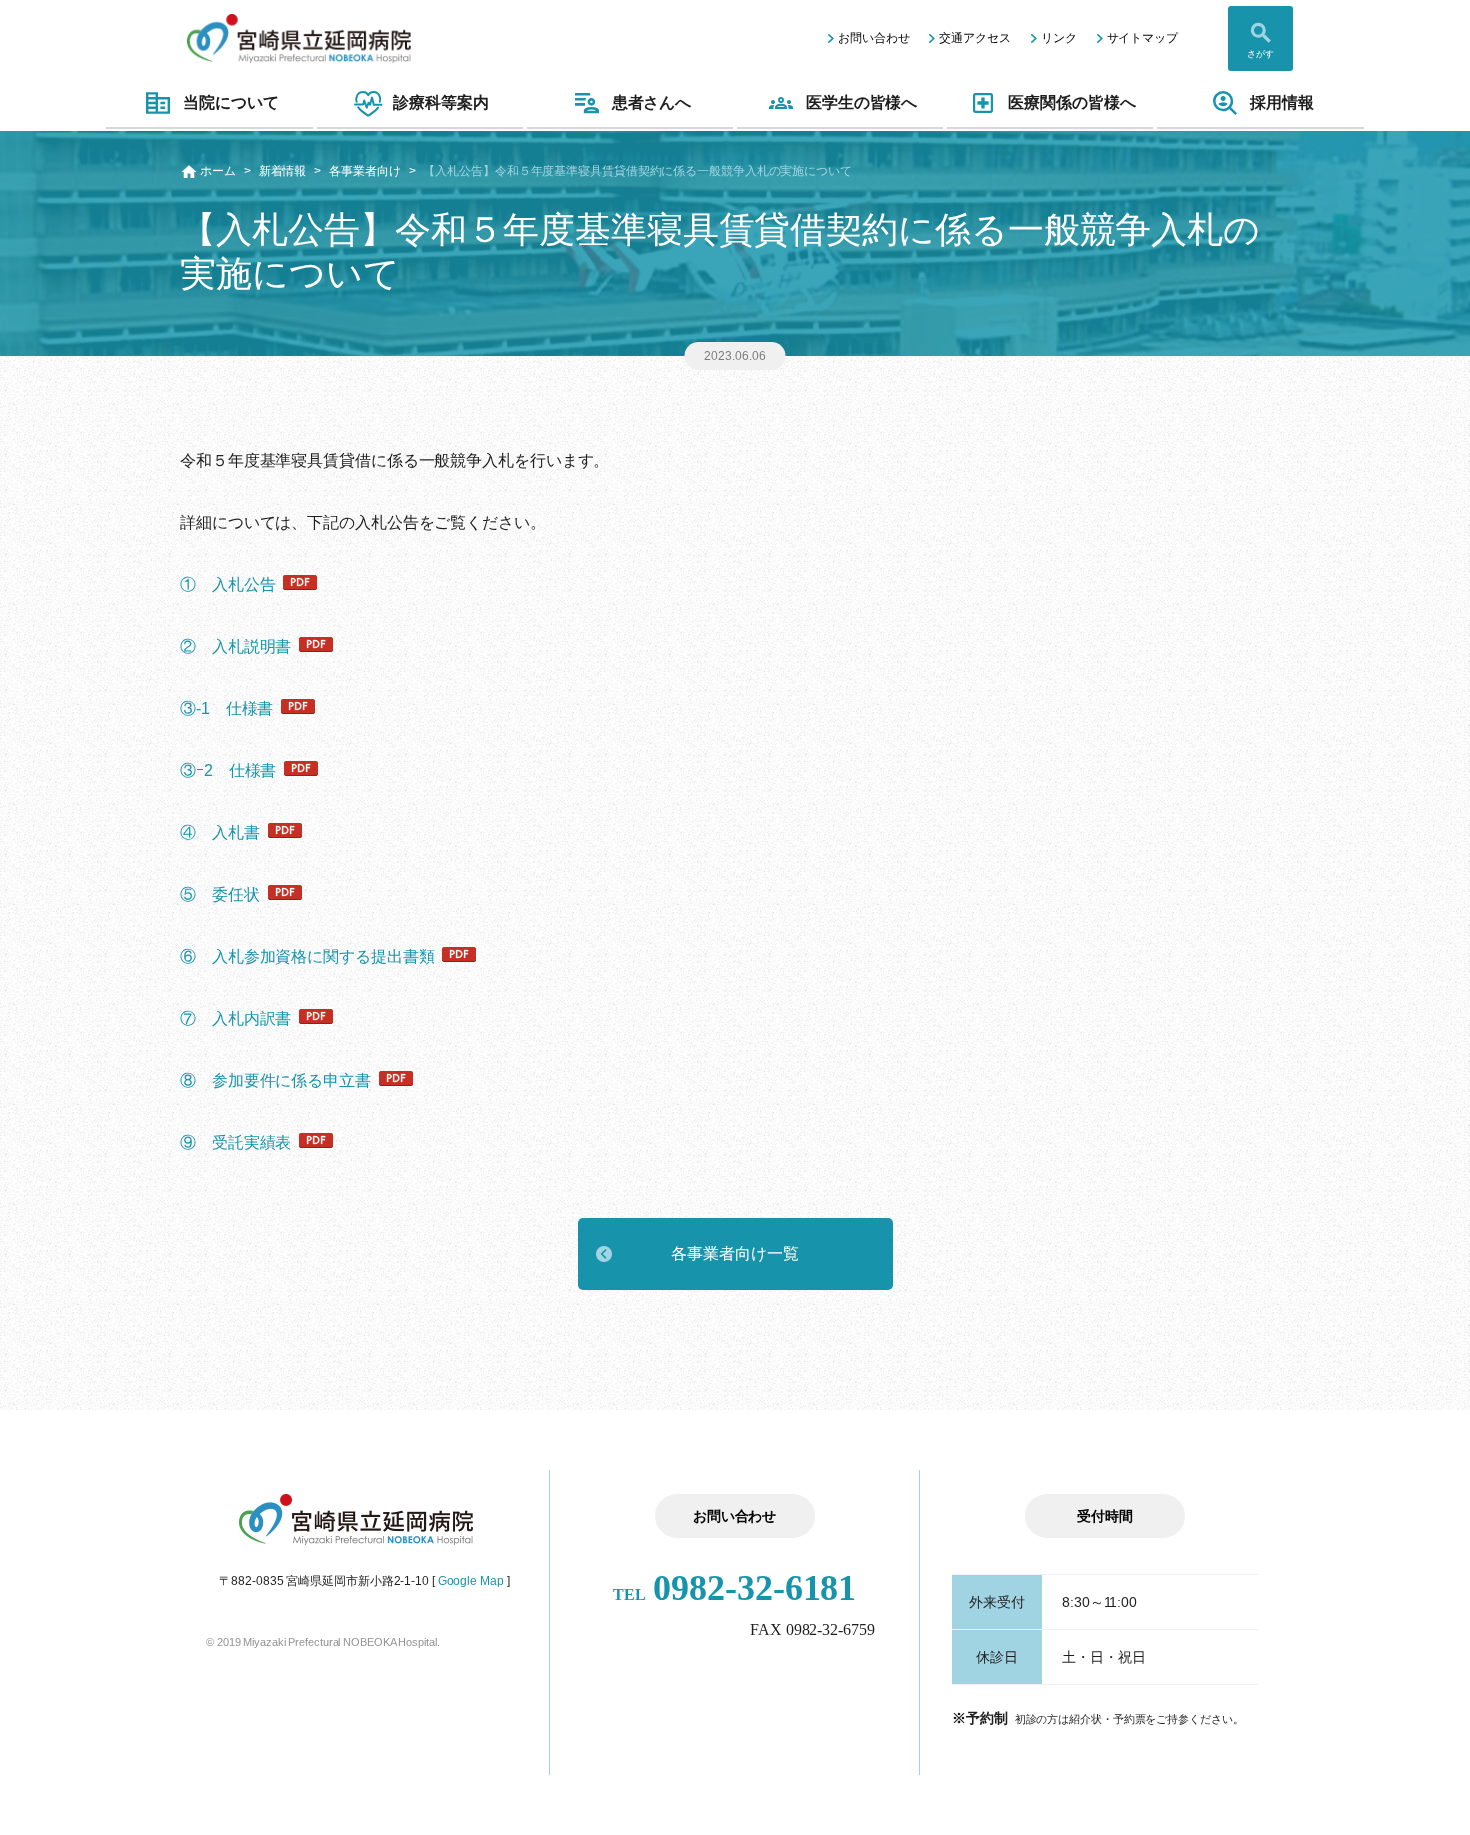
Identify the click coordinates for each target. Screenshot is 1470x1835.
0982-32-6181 (735, 1588)
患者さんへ (652, 102)
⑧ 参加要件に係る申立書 (275, 1080)
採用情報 (1282, 102)
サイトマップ (1142, 38)
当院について (230, 102)
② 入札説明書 (235, 646)
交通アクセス (974, 38)
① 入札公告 (227, 584)
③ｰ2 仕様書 (228, 770)
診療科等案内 (440, 102)
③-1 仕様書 (226, 708)
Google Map (471, 1581)
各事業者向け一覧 (734, 1253)
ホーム (218, 171)
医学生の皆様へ (861, 102)
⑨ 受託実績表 (235, 1142)
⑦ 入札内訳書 (235, 1018)
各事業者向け (364, 171)
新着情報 (283, 171)
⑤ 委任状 (220, 894)
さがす (1260, 54)
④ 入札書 (220, 832)
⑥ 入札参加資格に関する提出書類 (307, 956)
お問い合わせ (873, 38)
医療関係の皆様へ (1071, 102)
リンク (1059, 38)
